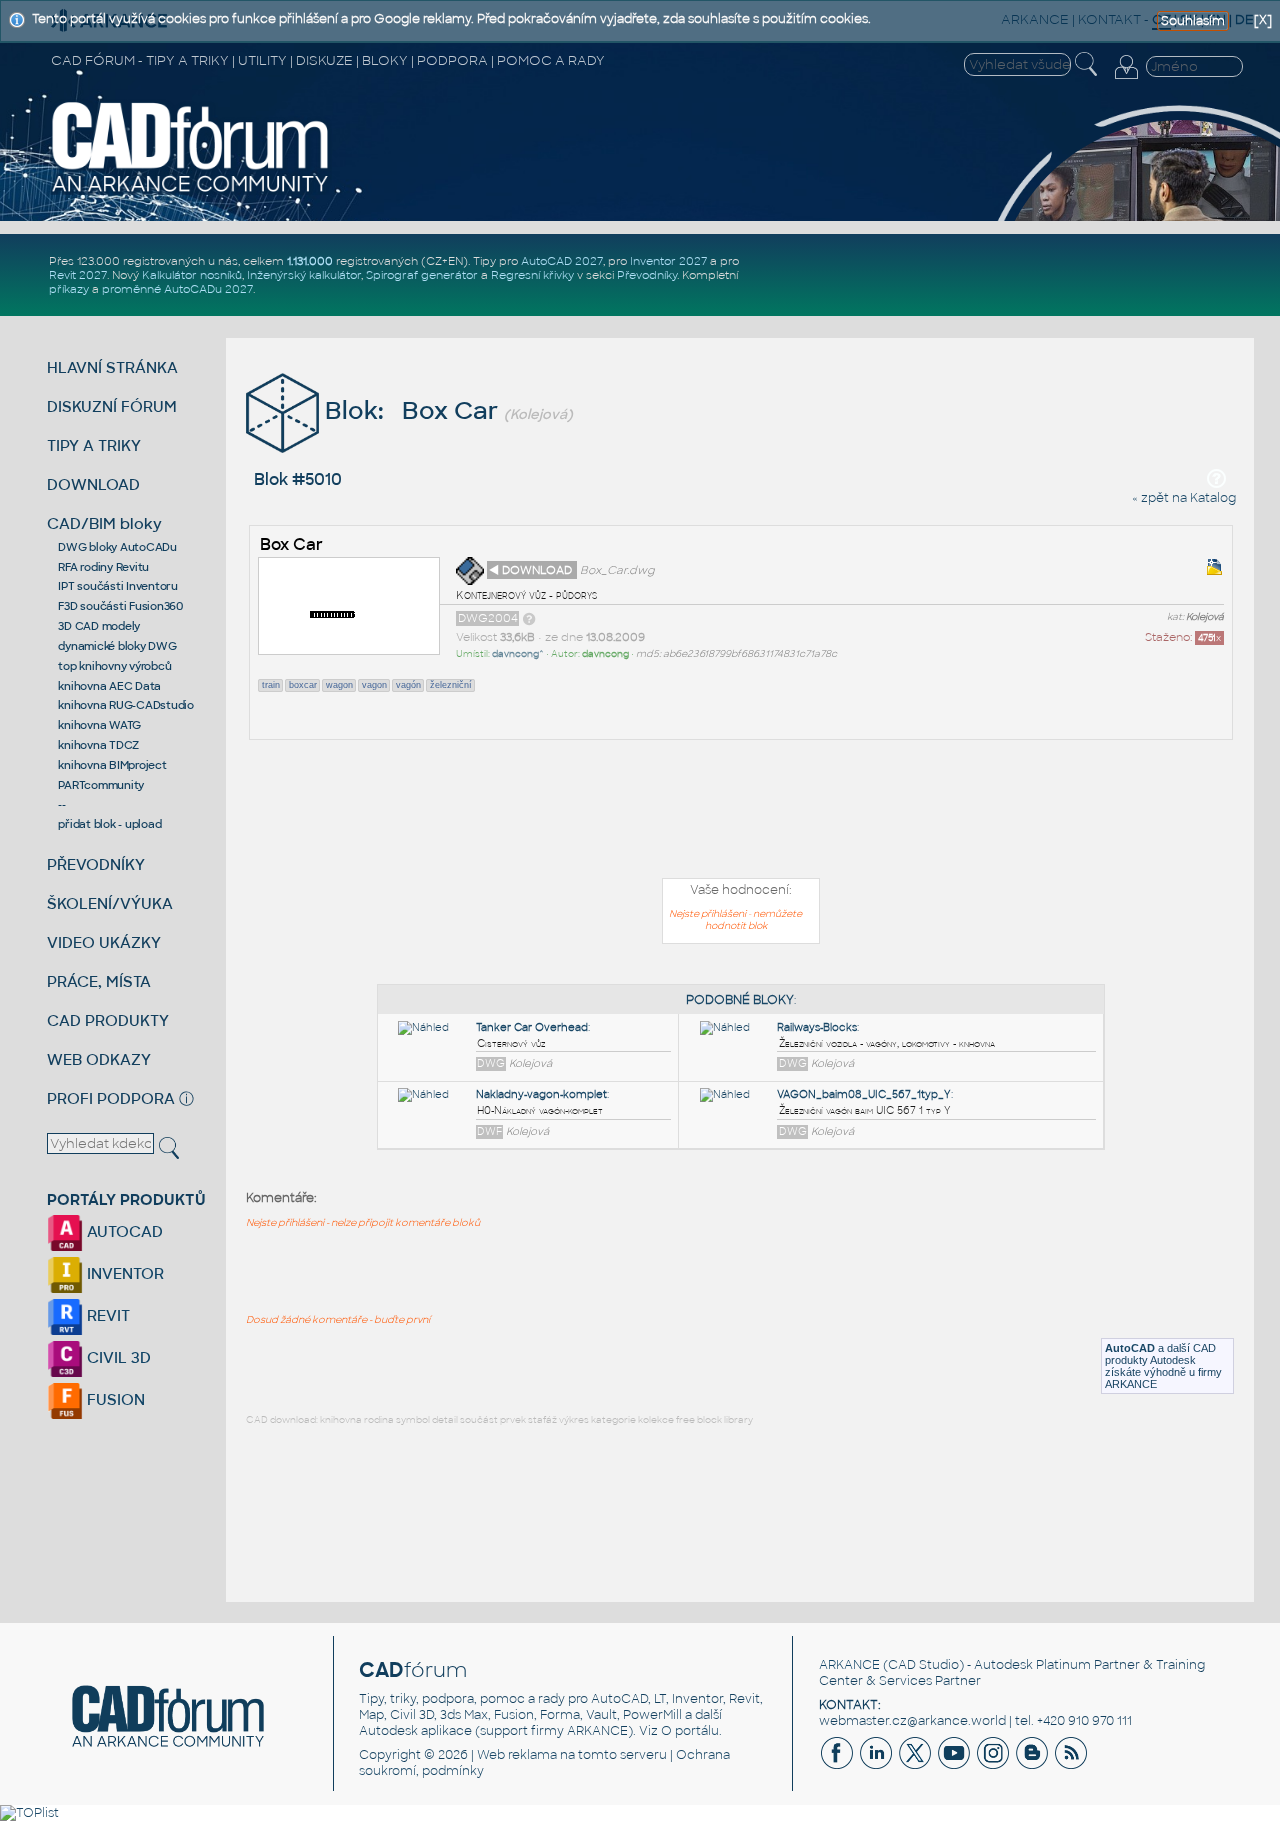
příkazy (69, 289)
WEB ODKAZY (99, 1059)
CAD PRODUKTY (108, 1020)
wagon (339, 685)
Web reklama (517, 1755)
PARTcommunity (101, 785)
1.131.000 (310, 261)
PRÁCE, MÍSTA (99, 981)
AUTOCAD (123, 1231)
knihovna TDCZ (98, 745)
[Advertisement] (741, 813)
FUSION (114, 1399)
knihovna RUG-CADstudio (126, 705)
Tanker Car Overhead (532, 1027)
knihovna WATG (99, 725)
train (271, 685)
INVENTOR (123, 1273)
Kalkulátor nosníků (192, 275)
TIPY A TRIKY (94, 445)
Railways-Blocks (817, 1027)
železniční (451, 685)
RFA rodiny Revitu (103, 567)
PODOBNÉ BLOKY (740, 1000)
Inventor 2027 (668, 261)
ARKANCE (849, 1665)
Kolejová (1205, 617)
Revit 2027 (78, 275)
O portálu (690, 1731)
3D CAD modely (99, 626)
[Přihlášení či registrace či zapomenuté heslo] (1126, 79)
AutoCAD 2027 (562, 261)
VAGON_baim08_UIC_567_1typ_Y (864, 1094)
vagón (408, 685)
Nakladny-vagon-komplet (541, 1094)
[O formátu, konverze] (529, 618)
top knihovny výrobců (114, 666)
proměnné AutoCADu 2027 (177, 289)
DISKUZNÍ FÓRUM (112, 406)
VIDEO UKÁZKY (104, 942)
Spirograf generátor (422, 275)
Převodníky (647, 275)
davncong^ (518, 654)
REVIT (106, 1315)
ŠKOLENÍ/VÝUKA (110, 903)
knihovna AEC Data (109, 686)
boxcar (303, 685)
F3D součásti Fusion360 (120, 606)
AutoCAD (1130, 1348)
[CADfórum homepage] (191, 191)
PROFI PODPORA (111, 1098)
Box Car (291, 544)
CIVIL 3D (117, 1357)
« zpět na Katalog (1184, 498)
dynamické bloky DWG (117, 646)
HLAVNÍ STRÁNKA (112, 367)
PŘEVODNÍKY (96, 864)
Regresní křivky (532, 275)
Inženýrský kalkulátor (304, 275)
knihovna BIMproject (112, 765)
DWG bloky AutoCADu (117, 547)
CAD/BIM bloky (104, 523)
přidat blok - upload (109, 824)
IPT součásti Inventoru (118, 586)
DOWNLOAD (93, 484)
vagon (374, 685)
